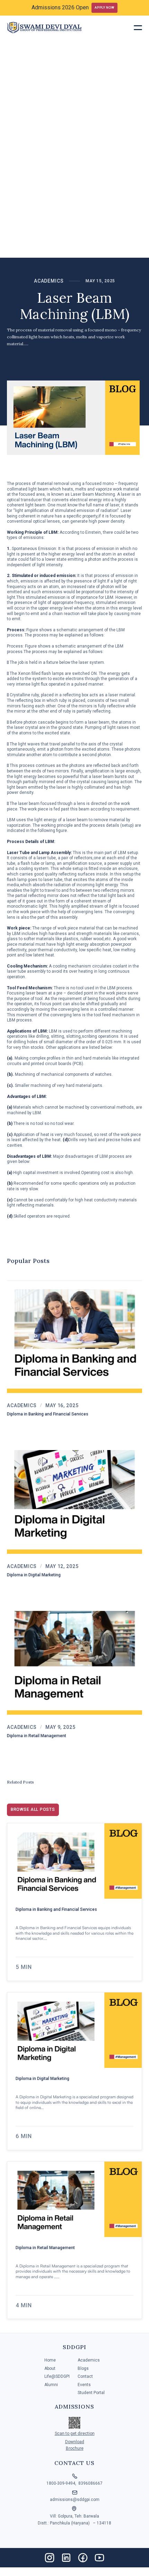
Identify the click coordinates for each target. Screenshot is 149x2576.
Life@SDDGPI (57, 2377)
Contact (85, 2377)
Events (84, 2385)
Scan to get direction (75, 2433)
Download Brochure (75, 2445)
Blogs (83, 2369)
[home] (44, 28)
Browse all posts (33, 1809)
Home (50, 2360)
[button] (138, 28)
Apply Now (104, 7)
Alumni (51, 2385)
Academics (49, 281)
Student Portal (91, 2393)
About (50, 2369)
